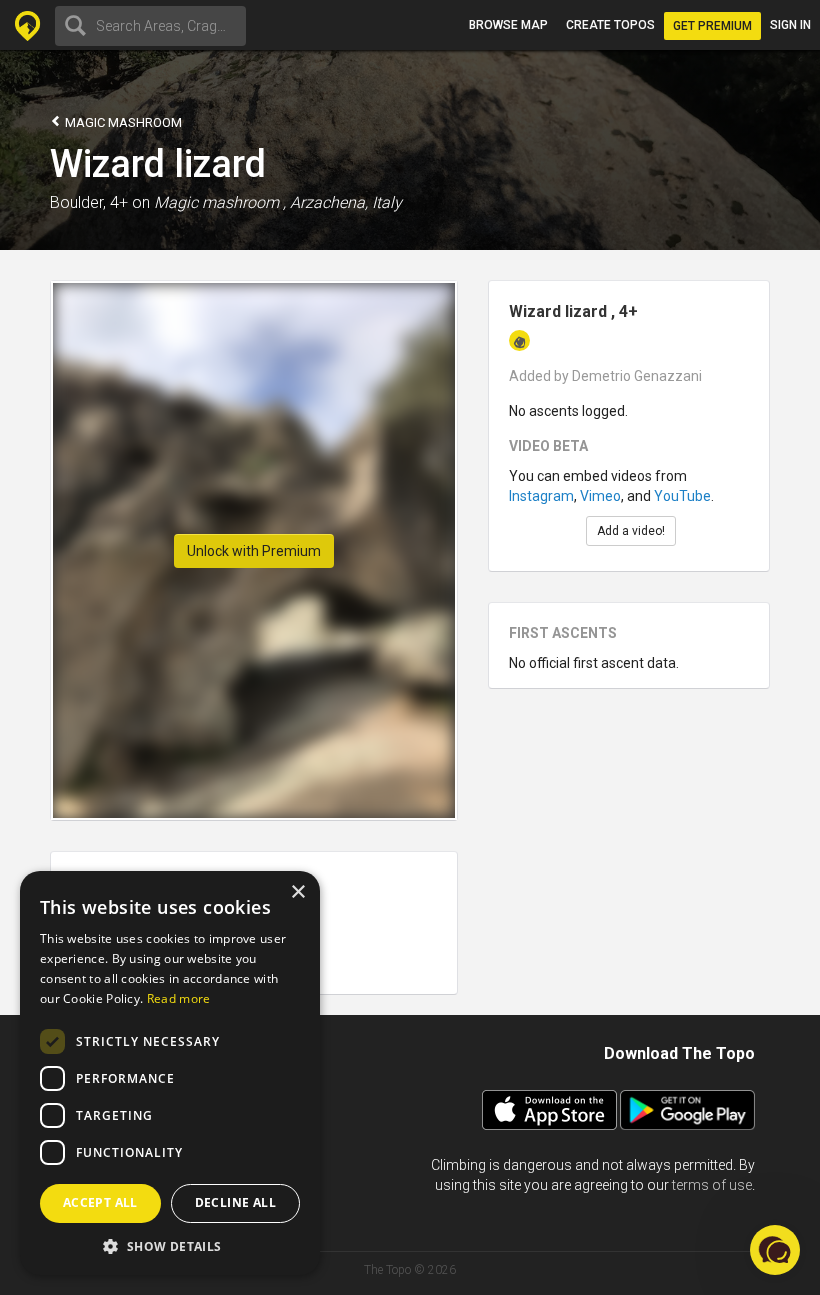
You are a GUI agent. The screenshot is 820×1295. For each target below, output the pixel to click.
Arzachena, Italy (346, 202)
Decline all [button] (235, 1202)
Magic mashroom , (220, 202)
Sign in (790, 25)
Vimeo (600, 496)
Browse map (508, 25)
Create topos (610, 25)
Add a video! (631, 531)
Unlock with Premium (254, 551)
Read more (179, 998)
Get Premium (712, 26)
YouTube (682, 496)
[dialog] (170, 1073)
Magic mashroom (122, 122)
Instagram (541, 496)
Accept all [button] (100, 1202)
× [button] (297, 892)
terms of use (712, 1185)
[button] (170, 1245)
